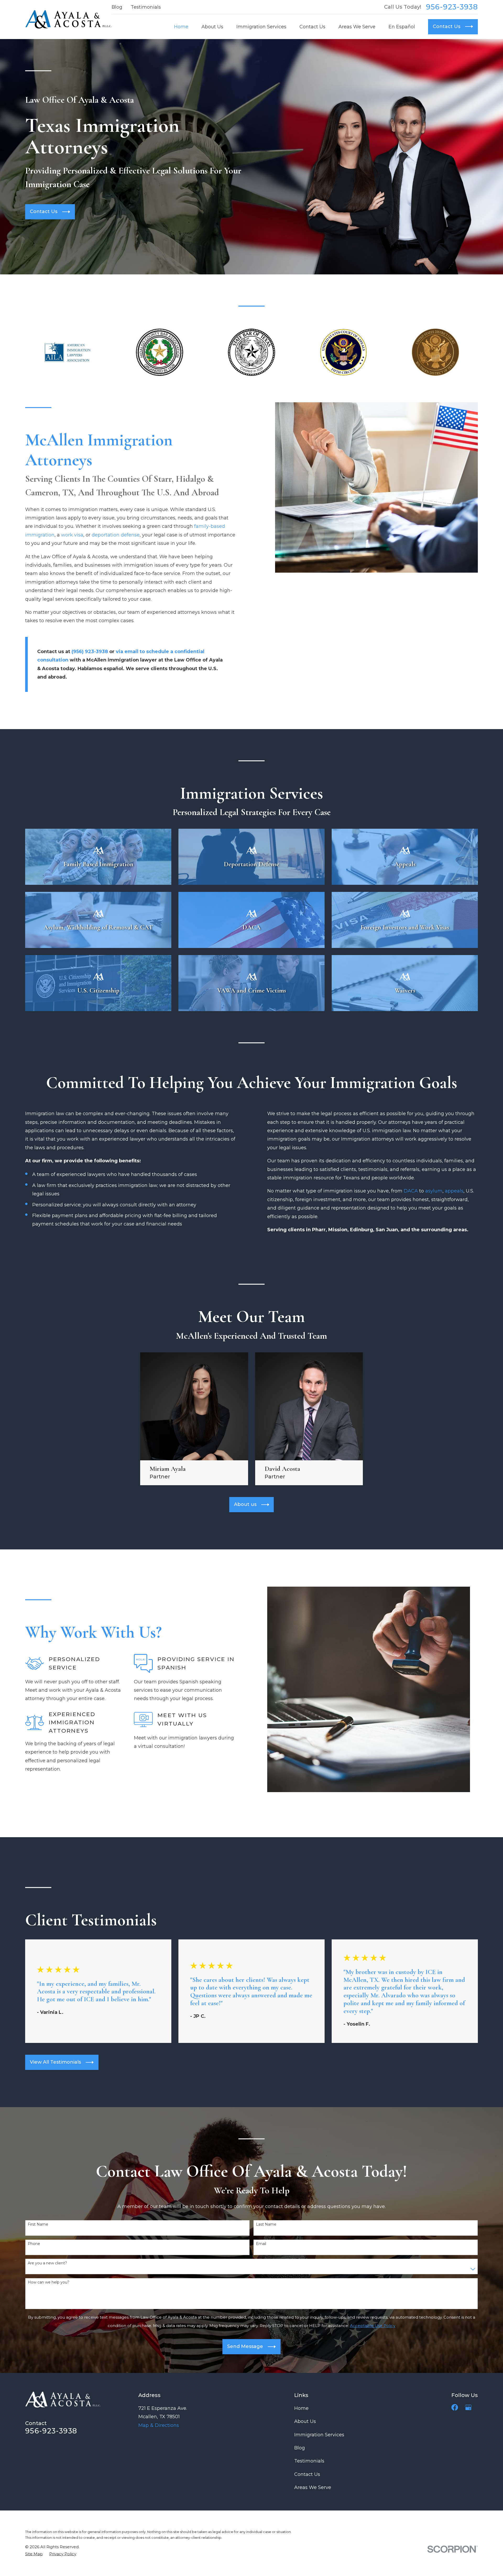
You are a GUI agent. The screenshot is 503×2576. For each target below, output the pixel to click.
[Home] (68, 19)
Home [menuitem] (181, 27)
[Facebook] (455, 2407)
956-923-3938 (452, 7)
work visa (72, 535)
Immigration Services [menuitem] (261, 27)
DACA (410, 1191)
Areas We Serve (313, 2487)
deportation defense (116, 535)
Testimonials (146, 7)
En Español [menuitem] (402, 27)
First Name (38, 2224)
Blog (117, 7)
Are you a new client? (47, 2263)
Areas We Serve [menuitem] (357, 27)
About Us (305, 2421)
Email (261, 2244)
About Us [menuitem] (212, 27)
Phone (34, 2244)
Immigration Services (319, 2435)
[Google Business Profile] (468, 2407)
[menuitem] (34, 2554)
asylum (434, 1191)
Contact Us (307, 2474)
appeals (454, 1191)
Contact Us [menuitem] (312, 27)
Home (301, 2408)
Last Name (266, 2224)
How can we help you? (49, 2282)
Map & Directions (159, 2425)
